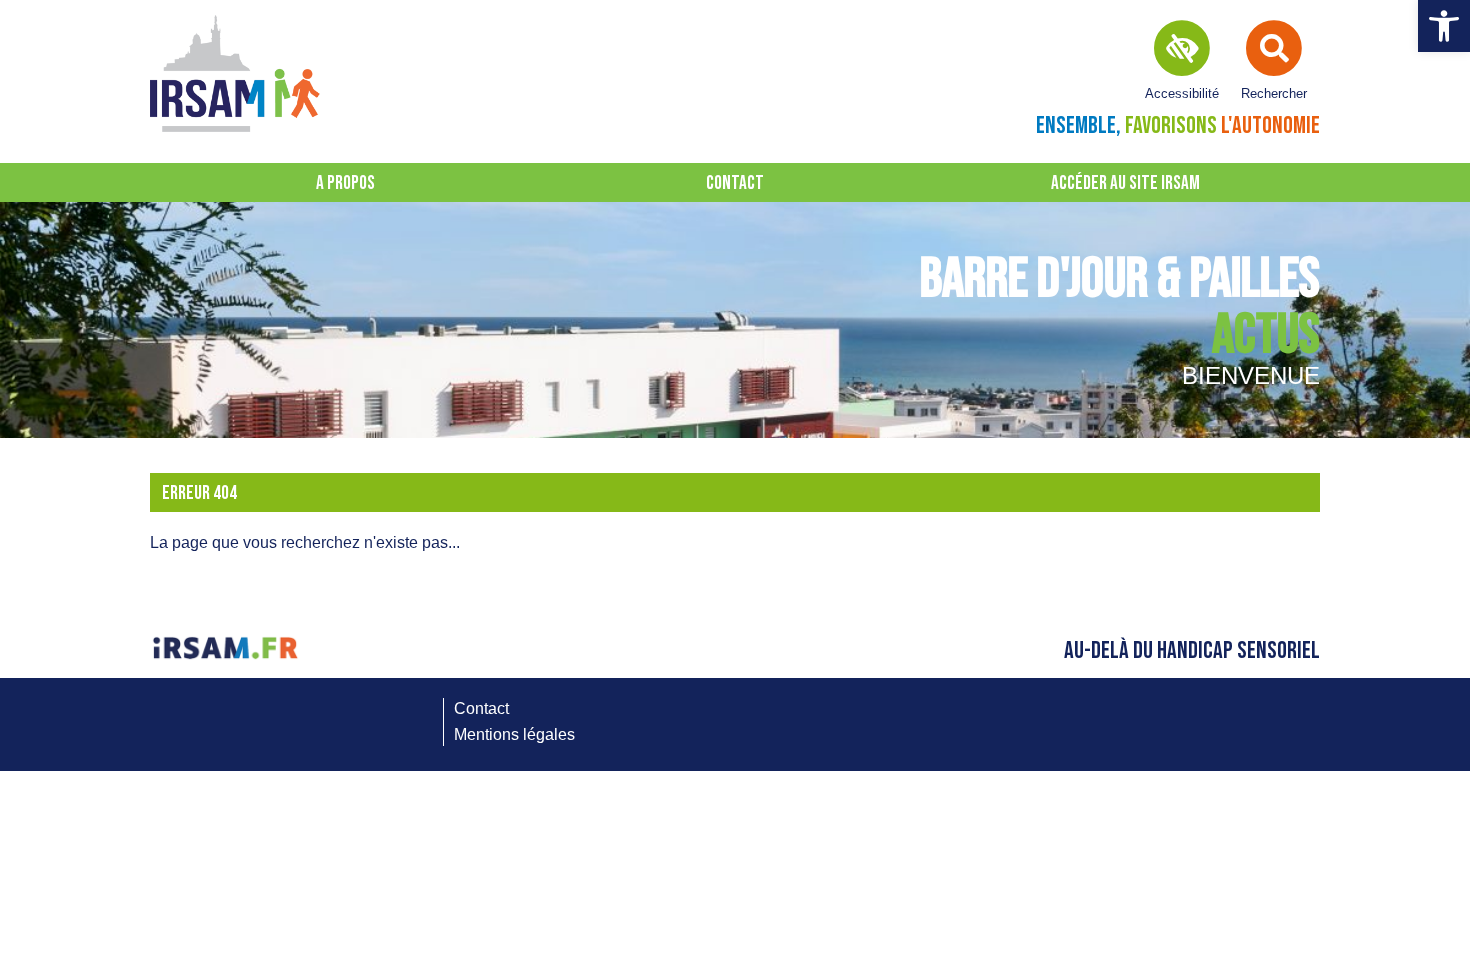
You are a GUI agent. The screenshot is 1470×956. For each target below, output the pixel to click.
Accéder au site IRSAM (1125, 183)
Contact (735, 183)
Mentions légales (514, 734)
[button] (1444, 26)
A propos (345, 183)
